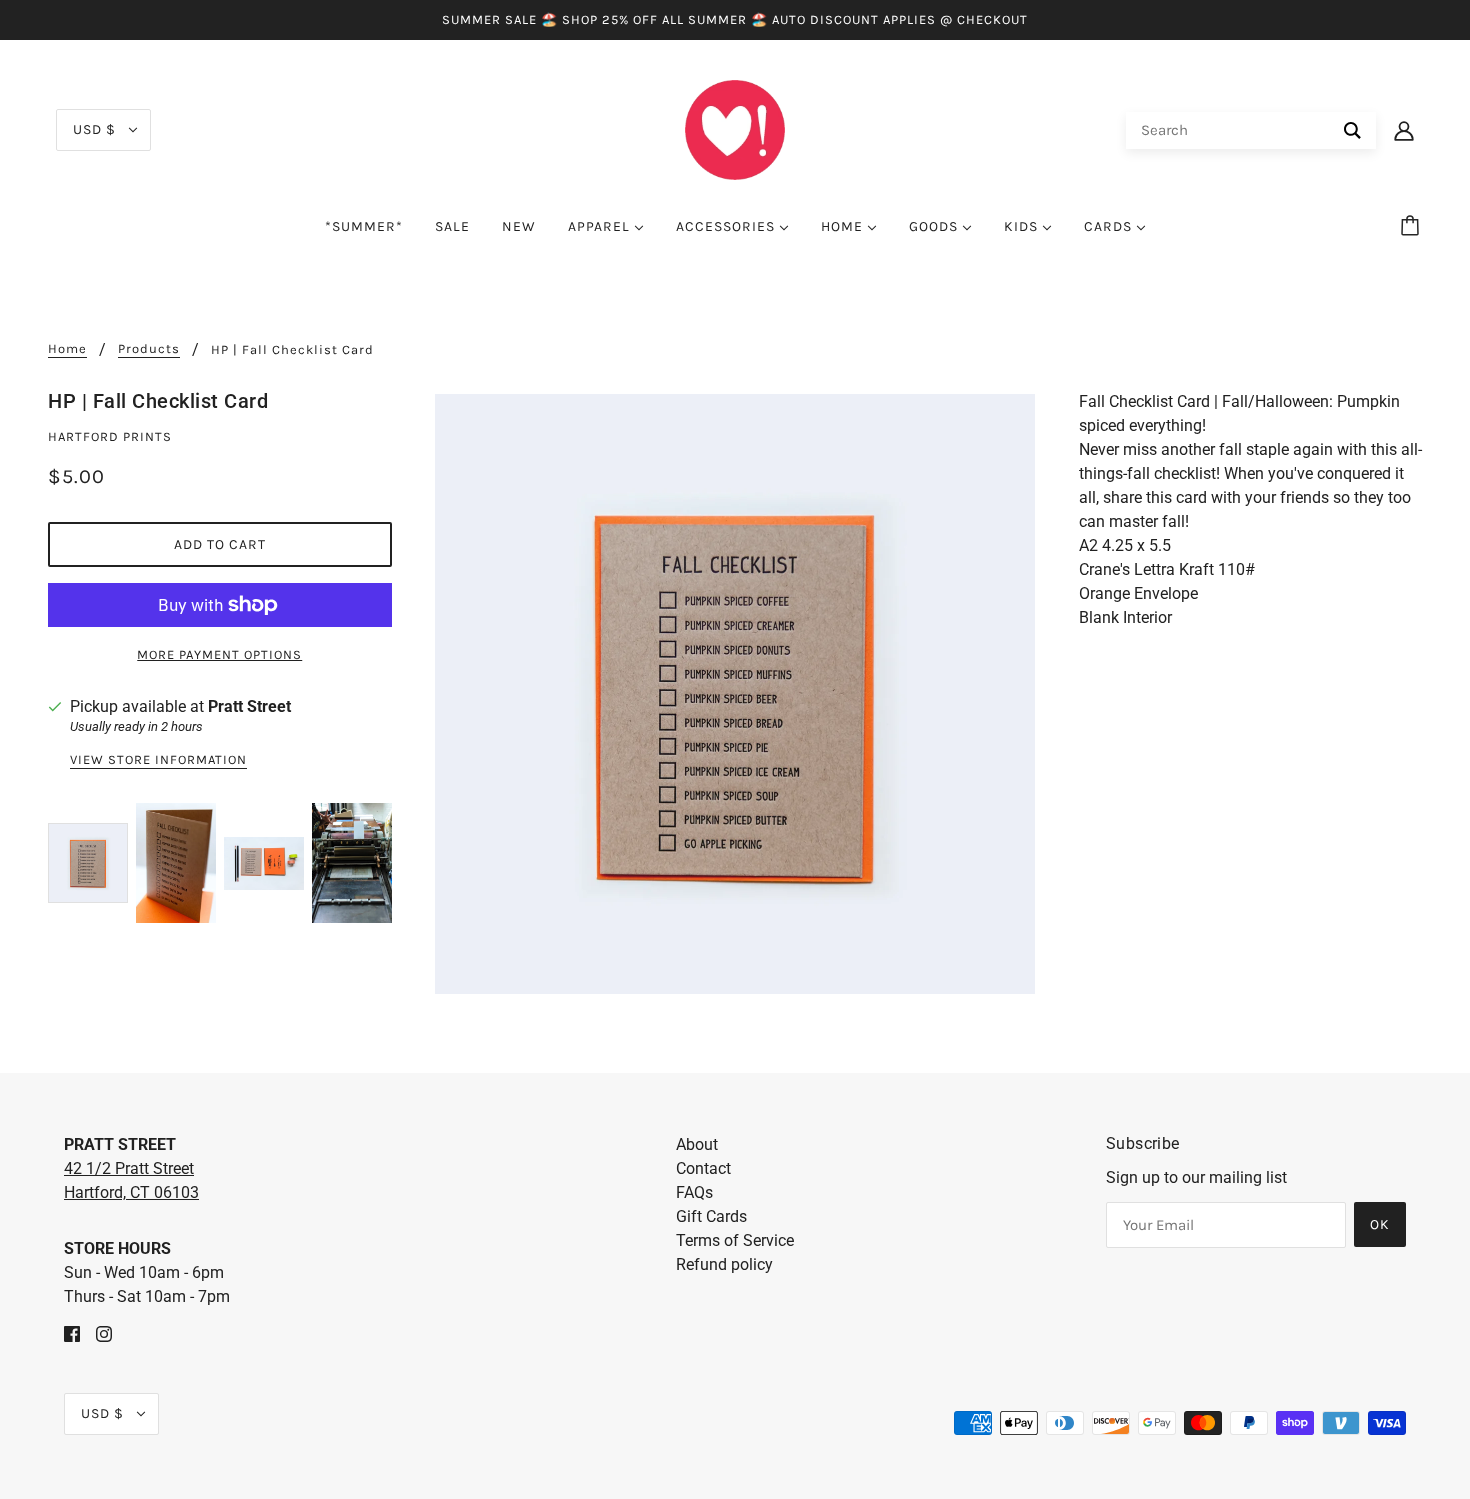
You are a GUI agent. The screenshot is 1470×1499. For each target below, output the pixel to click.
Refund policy (724, 1264)
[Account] (1404, 130)
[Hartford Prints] (735, 128)
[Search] (1352, 130)
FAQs (694, 1192)
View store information (158, 760)
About (697, 1144)
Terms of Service (735, 1240)
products (149, 349)
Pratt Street (249, 706)
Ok (1380, 1224)
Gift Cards (711, 1216)
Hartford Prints (110, 436)
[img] (72, 1333)
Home (67, 349)
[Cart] (1413, 227)
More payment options (219, 654)
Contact (703, 1168)
